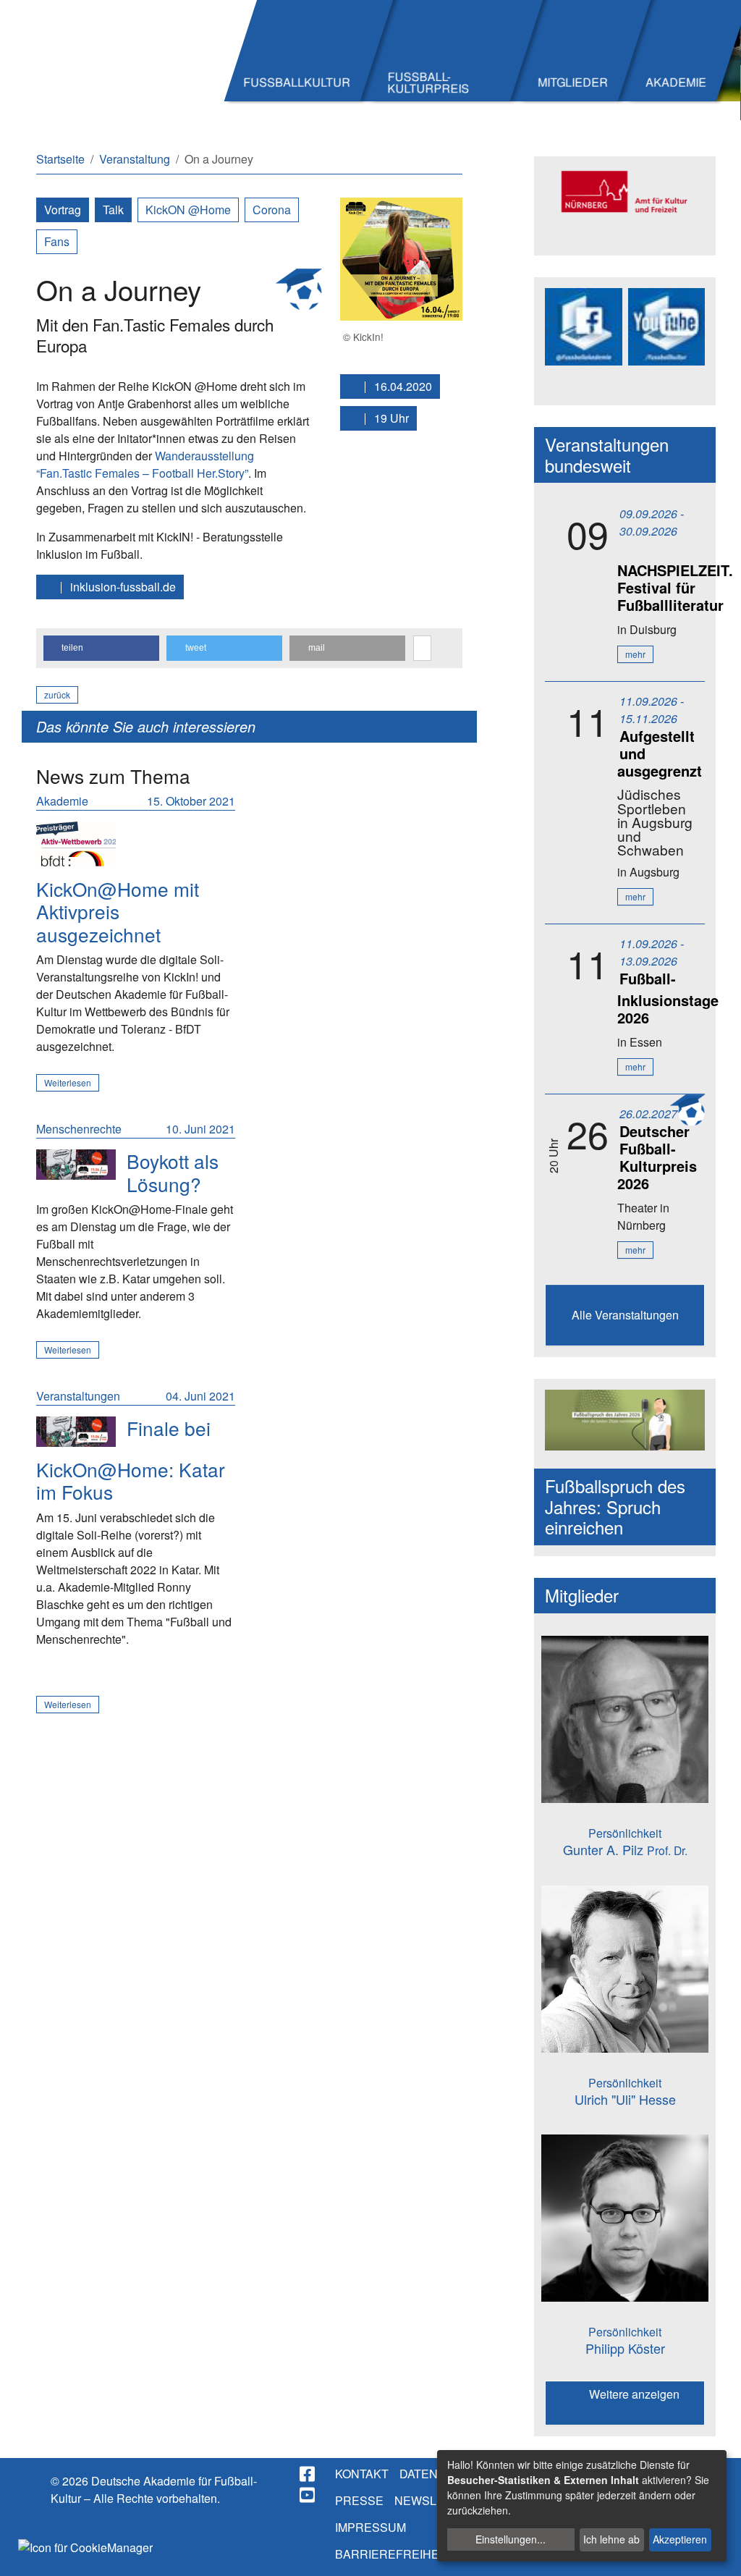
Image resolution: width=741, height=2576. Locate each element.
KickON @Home (188, 210)
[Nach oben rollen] (716, 2551)
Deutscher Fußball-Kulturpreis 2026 (657, 1157)
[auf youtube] (308, 2495)
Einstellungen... (511, 2539)
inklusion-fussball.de (122, 587)
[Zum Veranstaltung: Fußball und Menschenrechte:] (76, 1164)
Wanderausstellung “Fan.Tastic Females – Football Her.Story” (145, 464)
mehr (635, 654)
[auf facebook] (308, 2474)
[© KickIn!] (402, 257)
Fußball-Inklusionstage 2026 (668, 998)
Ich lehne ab (611, 2539)
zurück (57, 694)
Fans (57, 241)
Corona (272, 210)
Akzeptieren (680, 2539)
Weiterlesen (68, 1082)
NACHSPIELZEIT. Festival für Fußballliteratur (675, 587)
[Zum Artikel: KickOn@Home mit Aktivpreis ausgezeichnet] (76, 844)
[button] (101, 648)
